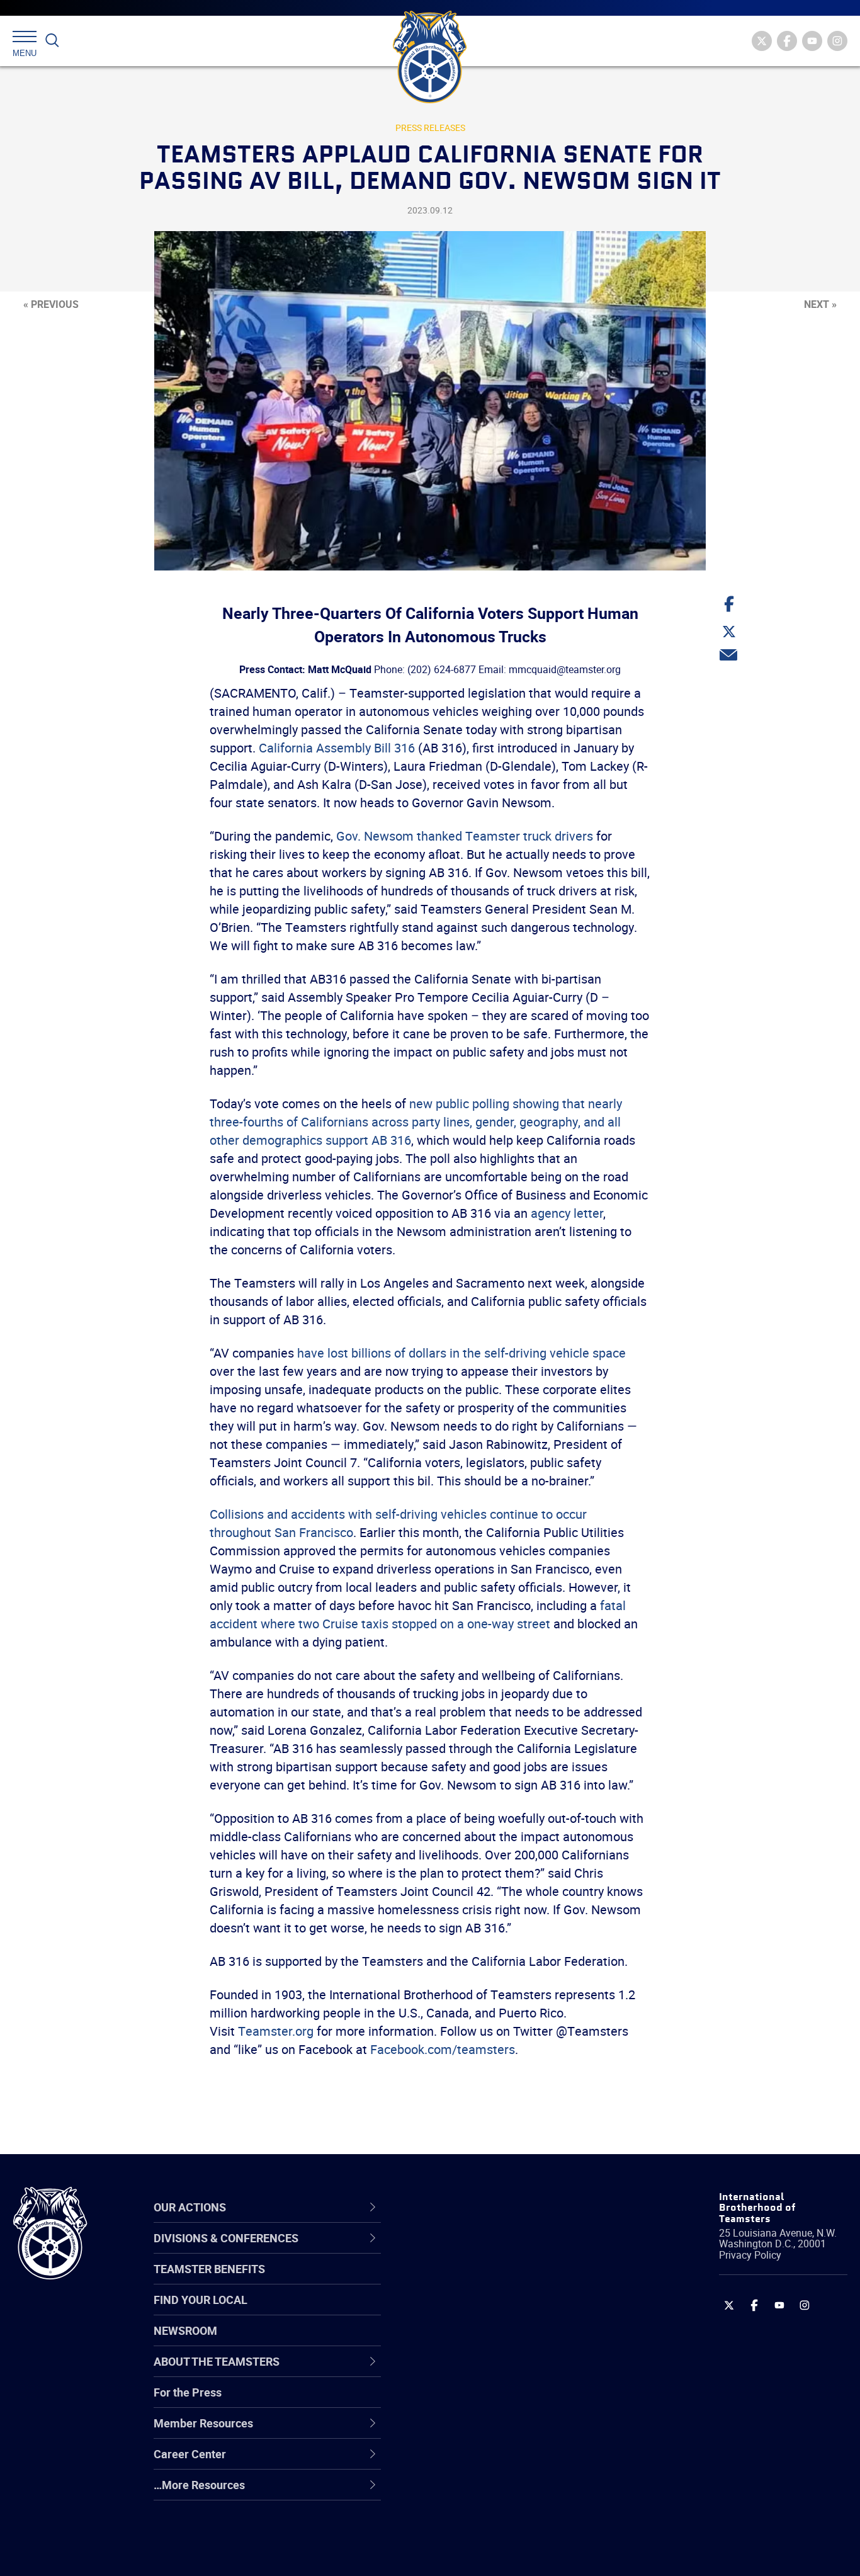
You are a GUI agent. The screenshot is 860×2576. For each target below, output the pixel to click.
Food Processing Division (487, 2462)
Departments (458, 2341)
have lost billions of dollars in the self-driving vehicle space (461, 1353)
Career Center (468, 2207)
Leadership (453, 2281)
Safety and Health (470, 2311)
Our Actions (461, 2207)
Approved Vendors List (482, 2371)
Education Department (481, 2281)
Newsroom (185, 2330)
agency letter (567, 1213)
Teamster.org (276, 2031)
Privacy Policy (750, 2255)
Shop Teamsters (467, 2311)
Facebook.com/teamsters (443, 2049)
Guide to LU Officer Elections (496, 2402)
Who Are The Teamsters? (489, 2250)
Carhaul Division (465, 2371)
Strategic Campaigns (478, 2281)
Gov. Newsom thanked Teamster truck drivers (465, 836)
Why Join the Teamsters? (489, 2250)
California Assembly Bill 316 (337, 748)
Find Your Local (201, 2300)
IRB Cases (450, 2402)
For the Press (188, 2392)
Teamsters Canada (473, 2341)
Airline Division (461, 2250)
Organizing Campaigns (482, 2250)
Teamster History (469, 2311)
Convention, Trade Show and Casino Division (515, 2401)
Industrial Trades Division (488, 2553)
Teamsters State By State (489, 2250)
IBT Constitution (465, 2371)
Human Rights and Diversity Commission (494, 2522)
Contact (445, 2250)
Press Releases (430, 128)
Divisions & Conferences (497, 2207)
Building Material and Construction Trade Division (511, 2341)
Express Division (466, 2432)
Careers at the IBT (470, 2281)
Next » (820, 304)
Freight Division (463, 2492)
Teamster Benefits (209, 2269)
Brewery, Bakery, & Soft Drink (497, 2311)
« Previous (51, 304)
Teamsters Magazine (478, 2281)
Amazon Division (467, 2281)
